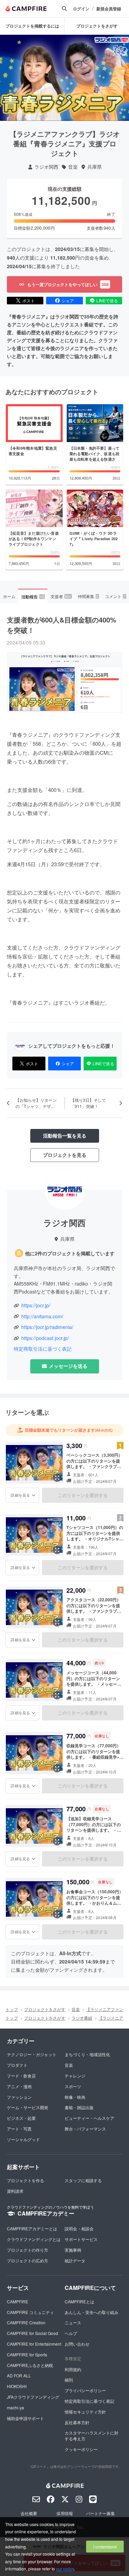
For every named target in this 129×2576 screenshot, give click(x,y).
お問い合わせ (77, 2344)
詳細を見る (20, 1495)
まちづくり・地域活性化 (87, 2054)
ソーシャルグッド (23, 2139)
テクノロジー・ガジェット (32, 2054)
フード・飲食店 (21, 2076)
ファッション (19, 2097)
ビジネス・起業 (21, 2118)
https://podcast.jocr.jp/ (45, 1338)
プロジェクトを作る (25, 2180)
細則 (69, 2380)
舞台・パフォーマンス (85, 2129)
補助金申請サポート (25, 2418)
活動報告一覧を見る (65, 1135)
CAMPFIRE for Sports (27, 2354)
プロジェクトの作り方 (28, 2250)
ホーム (9, 596)
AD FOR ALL (19, 2375)
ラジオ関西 (46, 167)
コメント (115, 596)
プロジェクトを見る (65, 1155)
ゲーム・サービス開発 (28, 2107)
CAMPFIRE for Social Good (33, 2333)
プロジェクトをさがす (97, 26)
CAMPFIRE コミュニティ (30, 2312)
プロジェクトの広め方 (28, 2260)
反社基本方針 (77, 2422)
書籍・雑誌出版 (79, 2107)
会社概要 (29, 2513)
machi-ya (15, 2407)
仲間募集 (88, 596)
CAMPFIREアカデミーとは (32, 2228)
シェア (68, 300)
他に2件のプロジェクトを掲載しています (70, 1253)
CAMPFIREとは (79, 2301)
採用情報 (65, 2513)
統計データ (75, 2260)
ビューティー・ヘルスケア (89, 2118)
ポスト (29, 300)
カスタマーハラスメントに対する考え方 (92, 2436)
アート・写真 (19, 2129)
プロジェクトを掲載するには (32, 26)
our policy (65, 2569)
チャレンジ (75, 2076)
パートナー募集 (100, 2513)
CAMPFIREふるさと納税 (30, 2365)
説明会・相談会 (79, 2228)
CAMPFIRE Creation (26, 2322)
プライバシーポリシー (85, 2390)
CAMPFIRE (18, 2301)
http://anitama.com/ (42, 1316)
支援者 (61, 596)
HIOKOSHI (17, 2386)
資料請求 (15, 2191)
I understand (105, 2547)
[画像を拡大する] (57, 1478)
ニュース (73, 2322)
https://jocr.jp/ (36, 1305)
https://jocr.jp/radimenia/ (47, 1327)
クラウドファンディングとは (34, 2239)
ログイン (81, 9)
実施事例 (73, 2250)
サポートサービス (81, 2239)
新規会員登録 (109, 9)
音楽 (73, 167)
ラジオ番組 (82, 2018)
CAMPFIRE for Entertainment (34, 2344)
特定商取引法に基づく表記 (43, 1349)
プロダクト (17, 2065)
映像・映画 (75, 2097)
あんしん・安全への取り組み (92, 2312)
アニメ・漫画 (19, 2086)
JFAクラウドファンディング (33, 2397)
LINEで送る (107, 300)
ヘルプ (71, 2333)
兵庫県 (95, 167)
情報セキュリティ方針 (85, 2412)
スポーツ (73, 2086)
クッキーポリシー (81, 2449)
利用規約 (73, 2369)
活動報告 (33, 597)
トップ (12, 2009)
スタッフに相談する (83, 2180)
